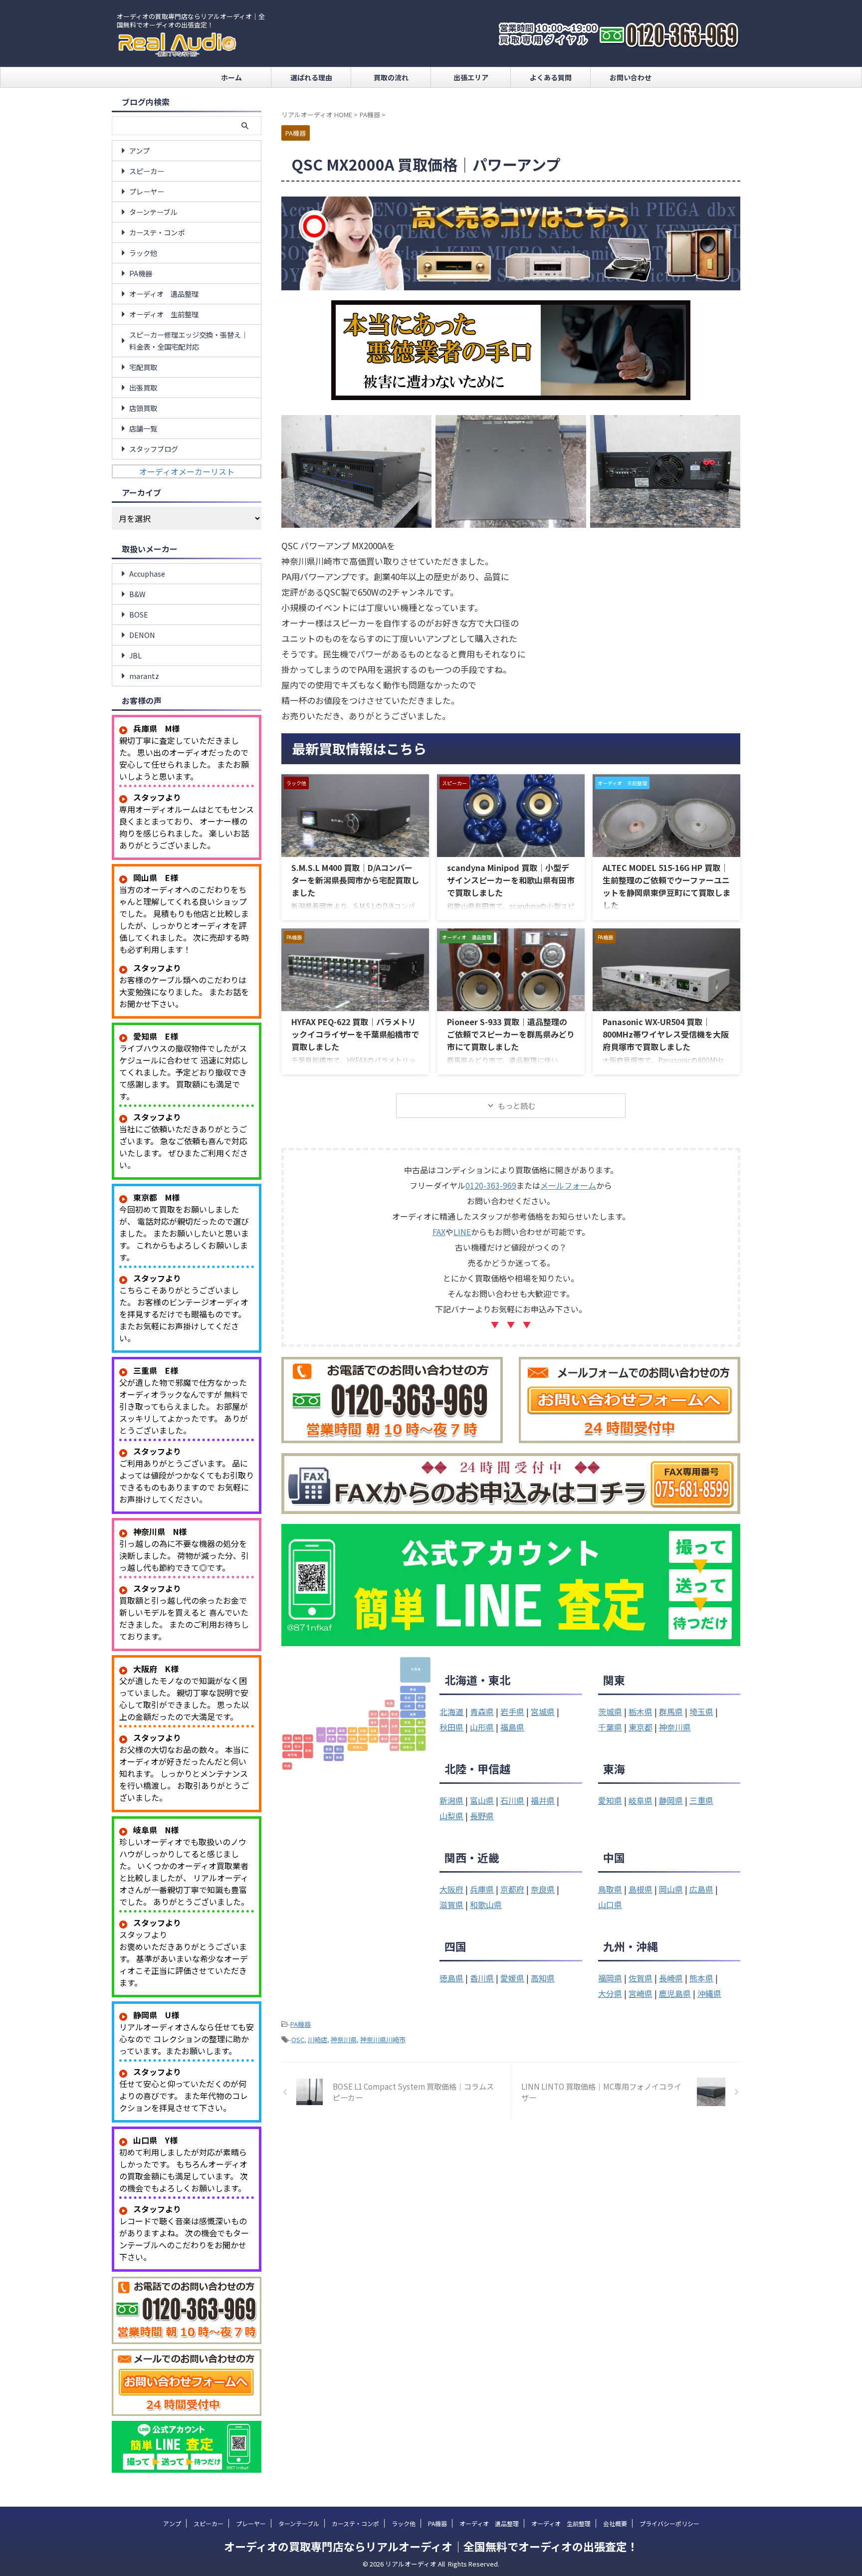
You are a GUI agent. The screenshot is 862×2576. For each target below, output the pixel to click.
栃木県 (641, 1712)
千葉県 (610, 1727)
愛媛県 (512, 1978)
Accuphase (147, 573)
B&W (137, 594)
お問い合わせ (631, 77)
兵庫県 (482, 1889)
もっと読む (517, 1106)
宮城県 (543, 1712)
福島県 (512, 1727)
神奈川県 (675, 1727)
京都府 (512, 1889)
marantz (144, 676)
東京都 (641, 1727)
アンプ (139, 150)
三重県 (701, 1800)
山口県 (610, 1905)
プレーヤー (147, 191)
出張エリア (471, 77)
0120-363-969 (491, 1185)
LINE (462, 1232)
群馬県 (671, 1712)
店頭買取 (143, 408)
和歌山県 (486, 1905)
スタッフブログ (154, 449)
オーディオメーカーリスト (187, 471)
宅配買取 (143, 367)
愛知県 (610, 1800)
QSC (298, 2039)
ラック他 (143, 253)
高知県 (543, 1978)
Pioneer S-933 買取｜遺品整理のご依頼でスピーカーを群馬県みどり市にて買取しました (511, 1034)
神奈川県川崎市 (383, 2039)
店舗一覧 (143, 428)
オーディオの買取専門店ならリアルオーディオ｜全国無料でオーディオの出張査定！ (431, 2546)
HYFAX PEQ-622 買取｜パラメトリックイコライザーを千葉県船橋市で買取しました (355, 1034)
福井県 (543, 1800)
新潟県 (451, 1800)
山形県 (482, 1727)
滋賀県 (451, 1905)
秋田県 (451, 1727)
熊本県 (701, 1978)
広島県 (701, 1889)
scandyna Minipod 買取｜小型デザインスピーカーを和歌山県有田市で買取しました (511, 880)
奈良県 (543, 1889)
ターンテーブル (153, 212)
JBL (135, 655)
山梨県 (451, 1816)
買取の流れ (391, 77)
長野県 (482, 1816)
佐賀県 (641, 1978)
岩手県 (512, 1712)
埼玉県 (701, 1712)
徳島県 (451, 1978)
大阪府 (451, 1889)
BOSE (139, 614)
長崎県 (671, 1978)
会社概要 (615, 2523)
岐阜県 (641, 1800)
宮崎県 (641, 1993)
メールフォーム (568, 1185)
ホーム (231, 77)
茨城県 (610, 1712)
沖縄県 (709, 1993)
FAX (439, 1232)
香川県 (482, 1978)
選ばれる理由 (311, 77)
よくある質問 (551, 77)
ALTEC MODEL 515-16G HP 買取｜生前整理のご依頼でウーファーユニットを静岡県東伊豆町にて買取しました (666, 886)
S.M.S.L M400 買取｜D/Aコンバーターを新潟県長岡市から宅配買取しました (355, 880)
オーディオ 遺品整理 (164, 294)
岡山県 (671, 1889)
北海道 (451, 1712)
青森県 (482, 1712)
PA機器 (301, 2024)
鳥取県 (610, 1889)
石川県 (512, 1800)
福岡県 (610, 1978)
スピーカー (147, 171)
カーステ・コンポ (157, 232)
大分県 (610, 1993)
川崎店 (318, 2039)
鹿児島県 (675, 1993)
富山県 (482, 1800)
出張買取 (143, 387)
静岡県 (671, 1800)
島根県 (641, 1889)
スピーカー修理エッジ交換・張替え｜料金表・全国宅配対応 (189, 340)
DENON (142, 635)
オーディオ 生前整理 (164, 314)
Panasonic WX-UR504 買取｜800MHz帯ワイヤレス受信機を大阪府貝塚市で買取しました (666, 1034)
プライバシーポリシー (669, 2523)
